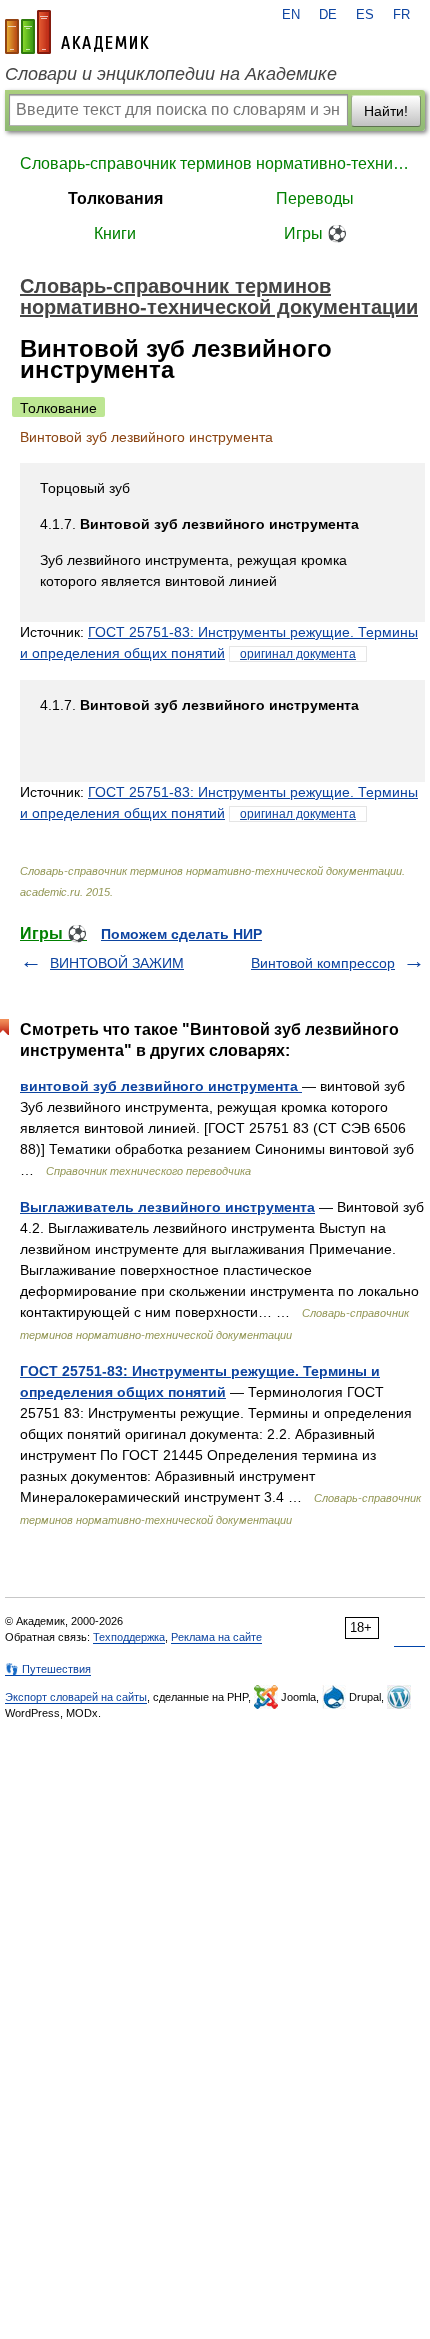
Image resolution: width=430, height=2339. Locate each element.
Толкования (115, 198)
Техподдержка (129, 1637)
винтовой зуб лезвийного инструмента (161, 1086)
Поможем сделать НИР (181, 934)
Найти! (386, 111)
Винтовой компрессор (323, 963)
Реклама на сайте (216, 1637)
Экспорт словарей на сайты (76, 1697)
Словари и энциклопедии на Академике (171, 74)
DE (328, 15)
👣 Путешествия (48, 1669)
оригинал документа (298, 654)
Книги (115, 233)
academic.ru (77, 32)
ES (365, 15)
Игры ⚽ (315, 233)
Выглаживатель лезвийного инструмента (167, 1207)
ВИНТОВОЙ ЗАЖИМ (117, 963)
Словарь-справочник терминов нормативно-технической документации (215, 163)
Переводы (315, 198)
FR (401, 15)
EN (291, 15)
